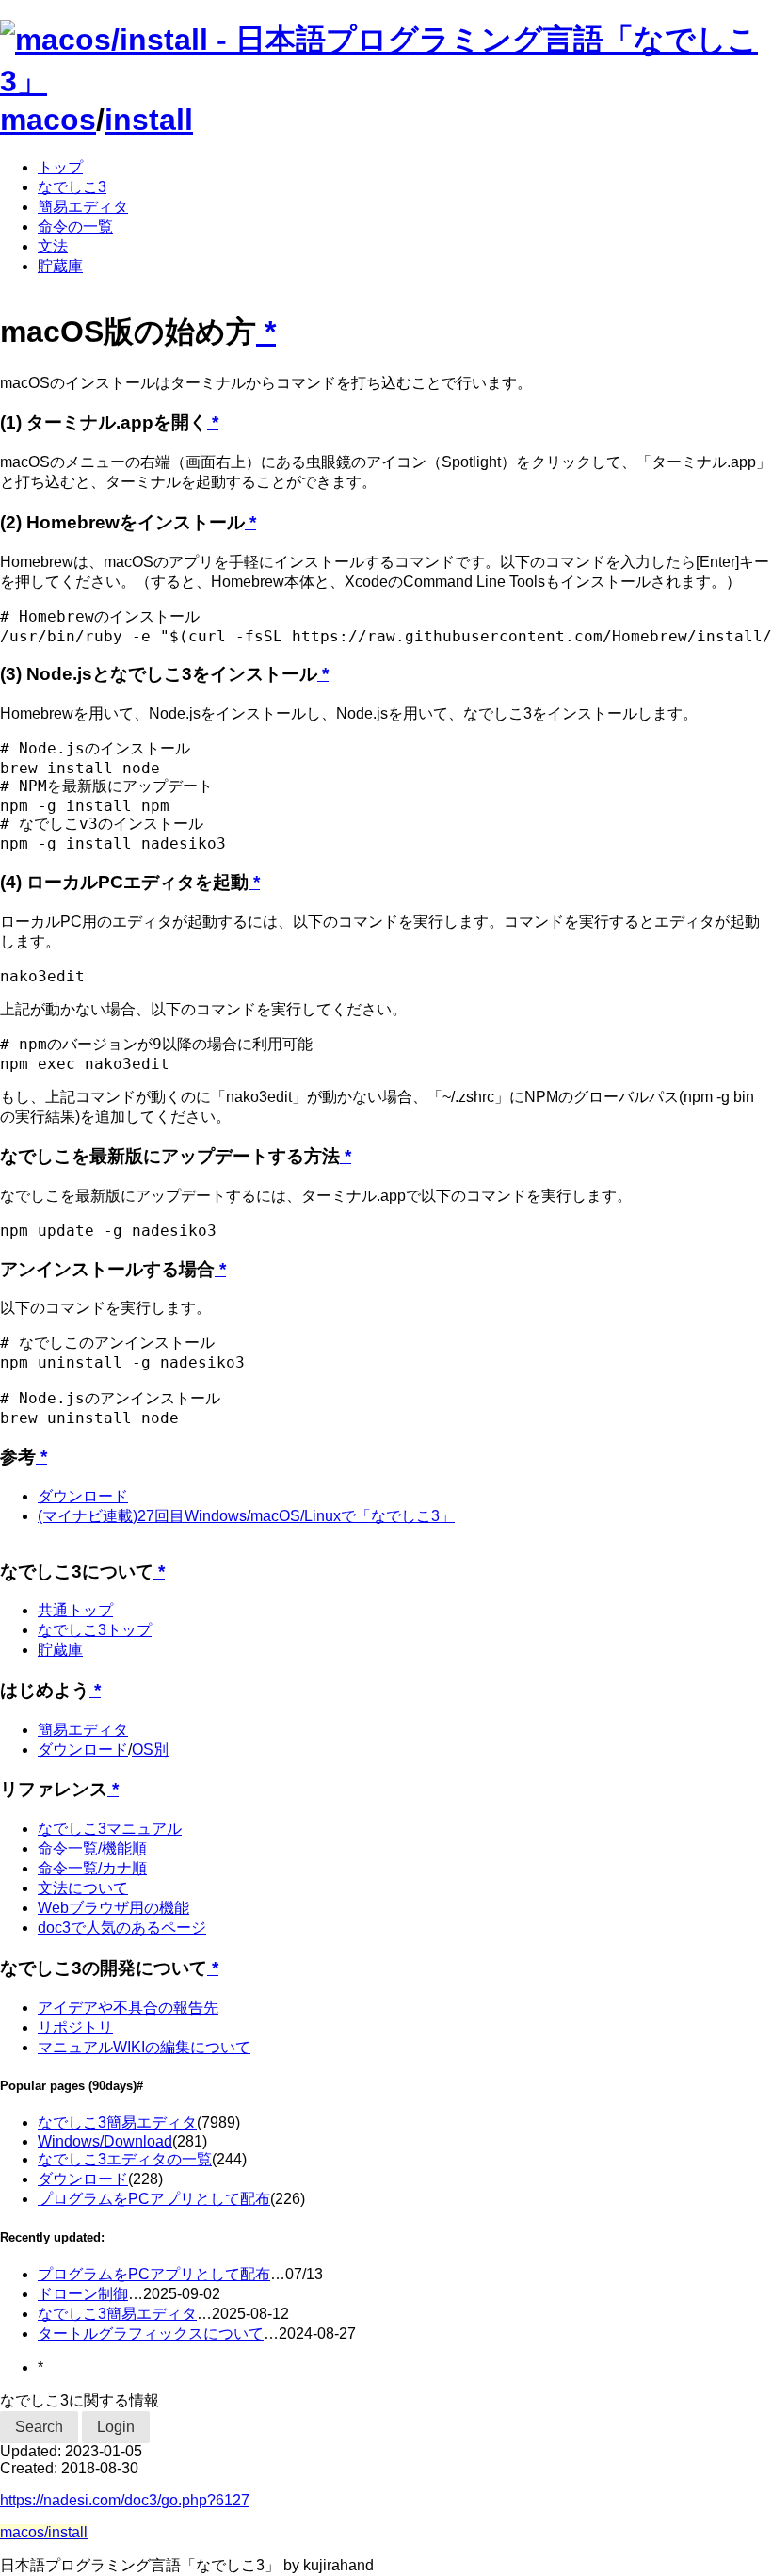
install (149, 120)
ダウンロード (83, 1496)
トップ (60, 167)
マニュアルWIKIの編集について (144, 2047)
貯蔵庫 (60, 266)
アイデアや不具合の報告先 (128, 2008)
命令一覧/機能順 (92, 1848)
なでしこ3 (72, 187)
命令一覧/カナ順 (92, 1868)
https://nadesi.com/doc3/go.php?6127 (125, 2500)
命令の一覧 (75, 227)
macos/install (44, 2532)
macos (48, 120)
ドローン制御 (83, 2294)
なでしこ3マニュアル (110, 1829)
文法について (83, 1888)
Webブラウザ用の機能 (113, 1908)
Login (116, 2427)
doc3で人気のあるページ (122, 1928)
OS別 (150, 1750)
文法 (53, 246)
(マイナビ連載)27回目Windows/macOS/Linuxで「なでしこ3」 (246, 1516)
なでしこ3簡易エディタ (117, 2122)
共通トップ (75, 1610)
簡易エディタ (83, 207)
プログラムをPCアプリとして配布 (154, 2199)
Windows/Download (105, 2141)
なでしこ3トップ (95, 1630)
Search (39, 2427)
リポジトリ (75, 2027)
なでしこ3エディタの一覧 (125, 2159)
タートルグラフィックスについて (151, 2333)
